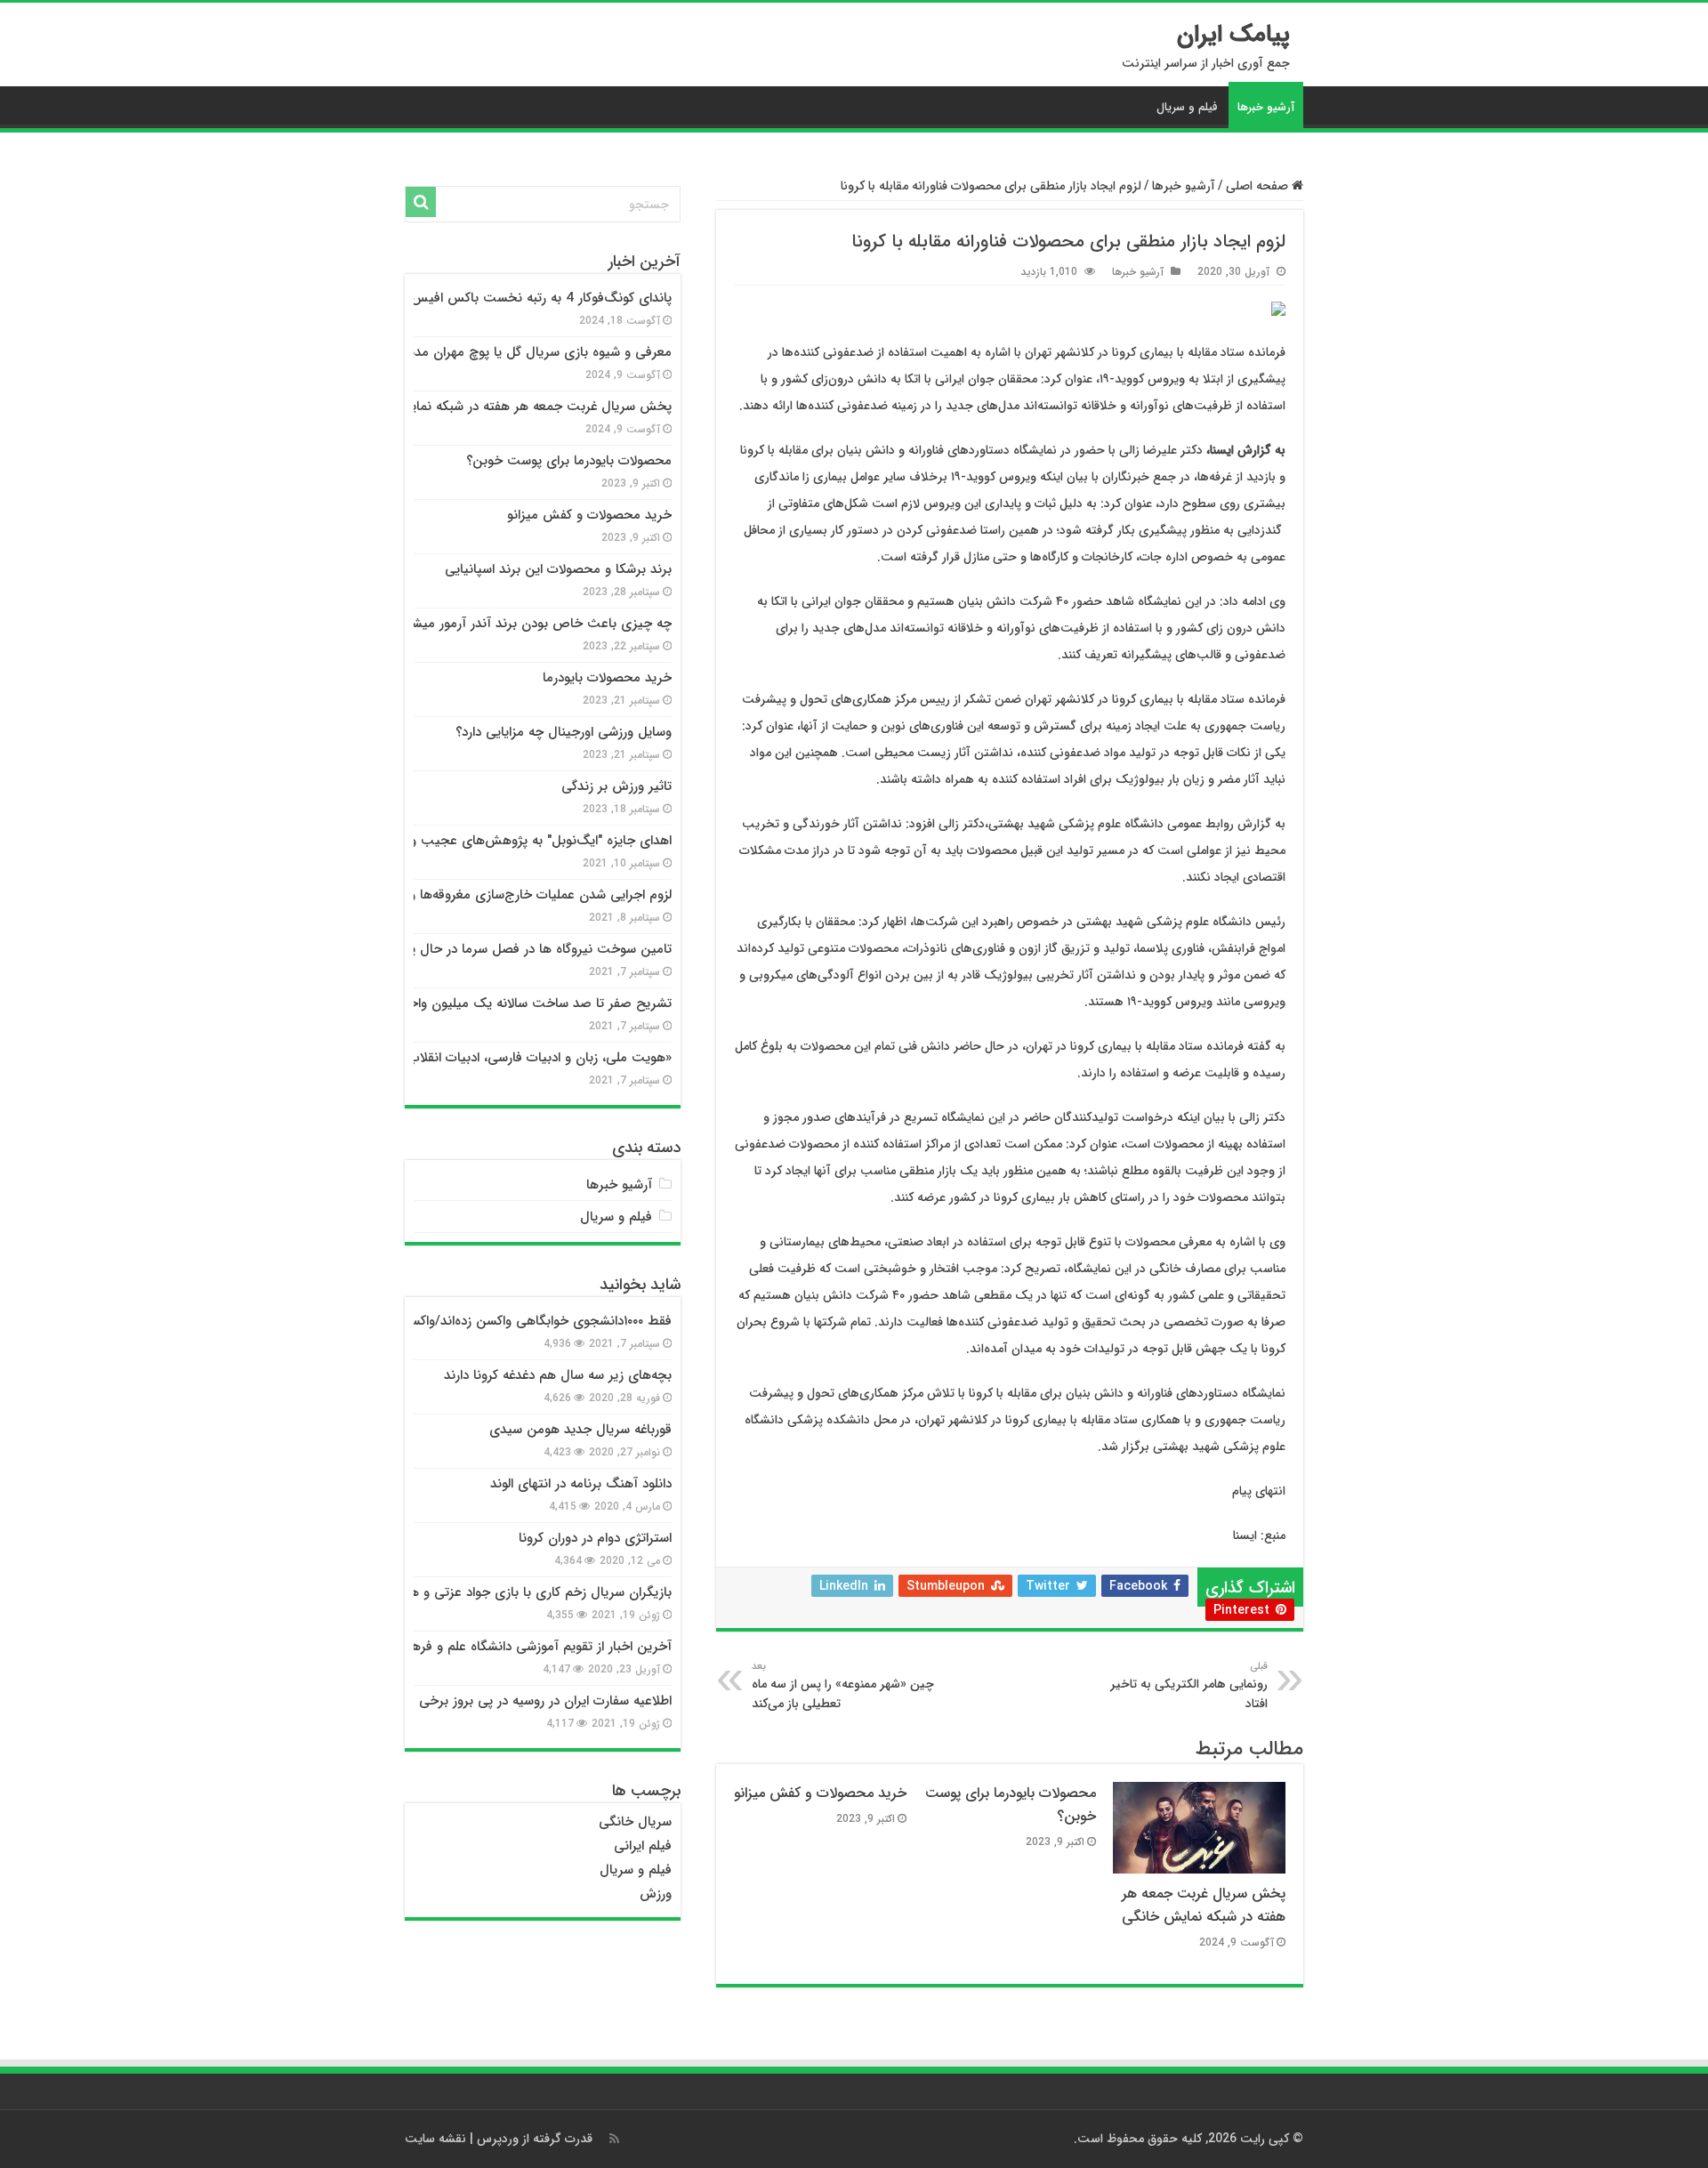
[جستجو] (421, 202)
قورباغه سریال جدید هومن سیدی (580, 1430)
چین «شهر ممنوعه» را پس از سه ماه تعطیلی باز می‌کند (843, 1686)
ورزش (656, 1894)
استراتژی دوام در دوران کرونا (595, 1538)
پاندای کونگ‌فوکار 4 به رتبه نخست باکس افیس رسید (526, 298)
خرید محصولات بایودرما (607, 678)
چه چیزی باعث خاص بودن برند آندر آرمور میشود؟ (532, 624)
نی (621, 1846)
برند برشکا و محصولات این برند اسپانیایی (558, 569)
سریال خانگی (635, 1822)
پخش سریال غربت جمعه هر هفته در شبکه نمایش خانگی (1204, 1906)
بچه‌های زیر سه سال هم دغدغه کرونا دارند (558, 1375)
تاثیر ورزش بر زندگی (616, 786)
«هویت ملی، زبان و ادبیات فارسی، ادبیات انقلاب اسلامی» (516, 1058)
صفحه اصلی (1259, 186)
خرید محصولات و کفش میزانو (820, 1793)
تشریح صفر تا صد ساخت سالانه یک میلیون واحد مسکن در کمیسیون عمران (464, 1003)
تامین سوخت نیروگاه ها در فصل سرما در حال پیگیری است (508, 949)
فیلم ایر (652, 1846)
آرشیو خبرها (1266, 107)
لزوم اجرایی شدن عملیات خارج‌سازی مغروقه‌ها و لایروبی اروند (504, 895)
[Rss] (614, 2139)
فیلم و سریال (1187, 107)
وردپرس (498, 2139)
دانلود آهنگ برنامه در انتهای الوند (581, 1484)
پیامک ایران (1233, 35)
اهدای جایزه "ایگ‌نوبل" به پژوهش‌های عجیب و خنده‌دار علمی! (500, 841)
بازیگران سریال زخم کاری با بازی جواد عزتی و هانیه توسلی (512, 1592)
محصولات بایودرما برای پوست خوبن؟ (569, 461)
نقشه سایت (435, 2139)
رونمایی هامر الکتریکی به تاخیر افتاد (1189, 1686)
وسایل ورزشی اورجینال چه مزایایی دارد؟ (564, 732)
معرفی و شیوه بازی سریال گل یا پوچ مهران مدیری (532, 352)
